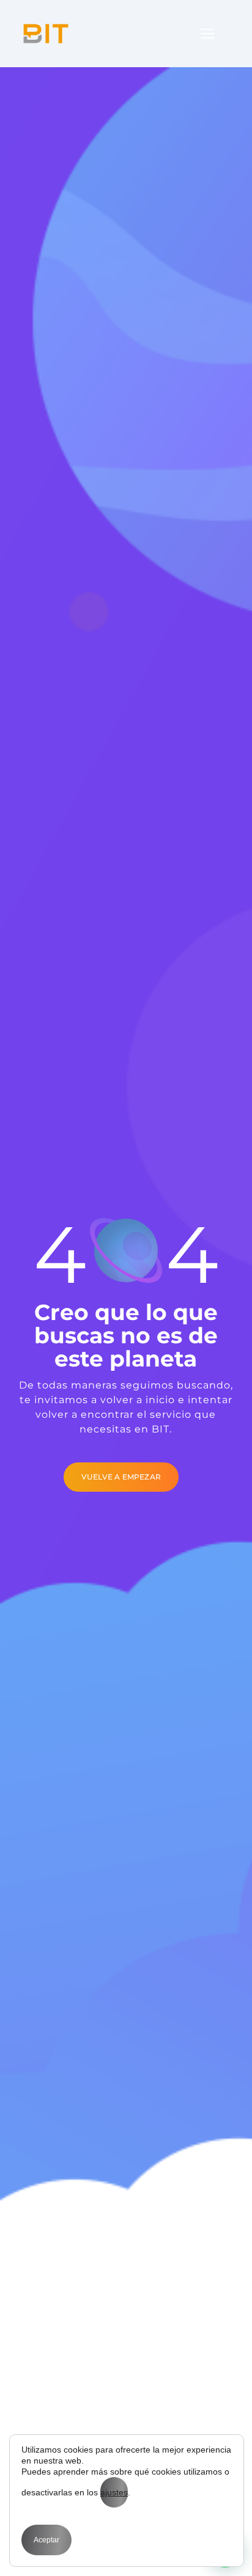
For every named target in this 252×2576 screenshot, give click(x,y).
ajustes (114, 2492)
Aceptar (46, 2540)
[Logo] (46, 34)
